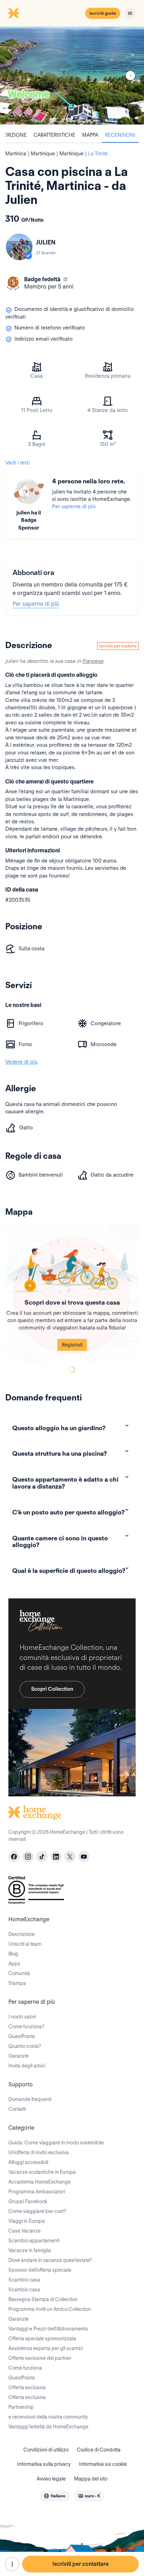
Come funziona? (26, 2027)
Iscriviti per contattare (81, 2564)
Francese (93, 661)
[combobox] (55, 2496)
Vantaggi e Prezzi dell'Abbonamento (48, 2329)
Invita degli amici (27, 2066)
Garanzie (19, 2056)
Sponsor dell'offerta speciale (40, 2270)
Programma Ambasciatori (37, 2192)
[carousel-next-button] (130, 76)
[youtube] (84, 1857)
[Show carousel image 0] (72, 76)
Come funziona (25, 2368)
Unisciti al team (25, 1944)
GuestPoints (22, 2036)
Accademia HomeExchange (39, 2182)
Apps (14, 1964)
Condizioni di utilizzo (46, 2450)
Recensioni (120, 135)
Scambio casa (24, 2280)
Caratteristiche (54, 135)
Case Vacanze (24, 2231)
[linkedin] (56, 1857)
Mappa (90, 135)
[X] (70, 1857)
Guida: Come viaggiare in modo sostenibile (56, 2143)
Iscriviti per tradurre (118, 646)
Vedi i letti (17, 463)
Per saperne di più (74, 506)
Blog (13, 1954)
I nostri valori (22, 2017)
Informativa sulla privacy (44, 2464)
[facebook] (14, 1857)
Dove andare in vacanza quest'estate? (50, 2260)
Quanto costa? (25, 2046)
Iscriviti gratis (103, 13)
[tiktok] (42, 1857)
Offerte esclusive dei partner (40, 2358)
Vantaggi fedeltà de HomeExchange (48, 2427)
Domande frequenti (30, 2099)
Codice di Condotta (99, 2450)
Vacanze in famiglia (30, 2250)
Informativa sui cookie (103, 2464)
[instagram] (28, 1857)
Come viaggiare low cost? (37, 2211)
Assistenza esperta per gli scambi (46, 2348)
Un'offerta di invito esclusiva (39, 2152)
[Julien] (19, 247)
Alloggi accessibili (28, 2162)
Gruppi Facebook (28, 2201)
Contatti (17, 2109)
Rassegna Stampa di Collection (43, 2299)
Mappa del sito (91, 2479)
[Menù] (130, 13)
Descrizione (21, 1934)
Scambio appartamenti (34, 2241)
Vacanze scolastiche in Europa (42, 2172)
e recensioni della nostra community (48, 2417)
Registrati (72, 1345)
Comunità (19, 1973)
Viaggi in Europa (27, 2221)
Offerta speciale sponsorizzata (42, 2339)
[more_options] (12, 2564)
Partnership (21, 2407)
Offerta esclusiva (27, 2387)
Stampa (17, 1983)
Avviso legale (51, 2479)
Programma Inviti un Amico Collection (50, 2309)
